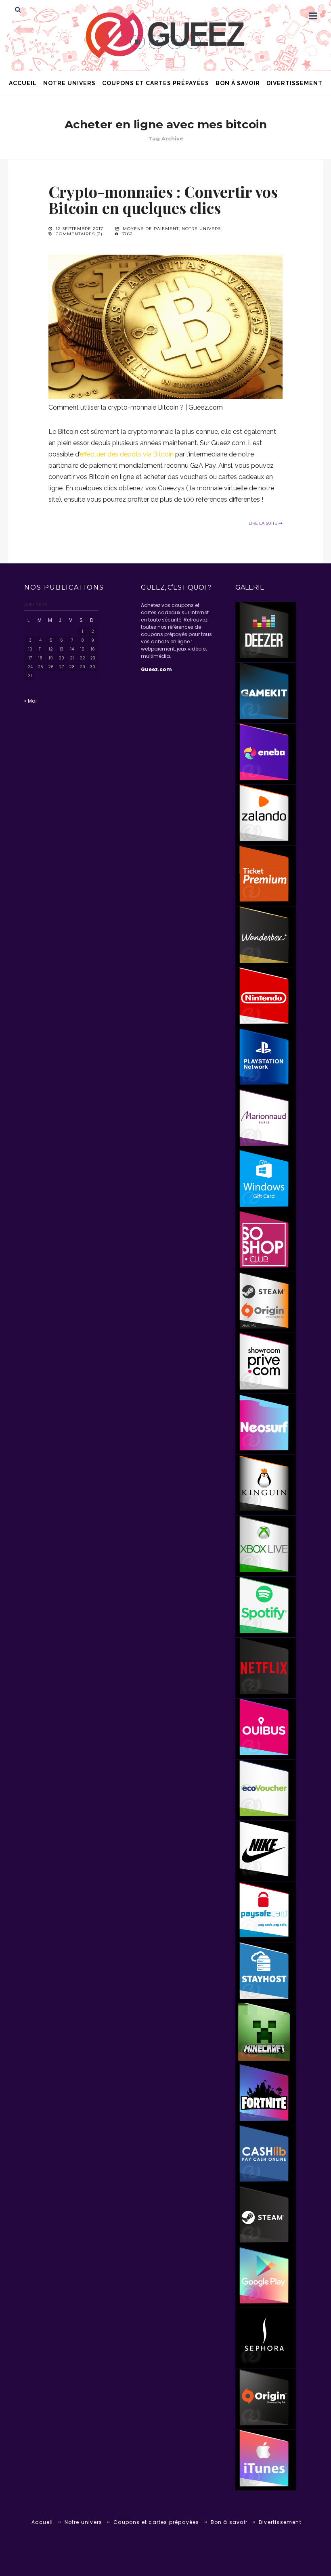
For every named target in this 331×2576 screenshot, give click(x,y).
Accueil (23, 83)
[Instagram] (175, 42)
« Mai (30, 701)
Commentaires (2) (79, 234)
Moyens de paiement (151, 229)
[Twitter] (156, 42)
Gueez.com (156, 669)
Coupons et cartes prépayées (156, 83)
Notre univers (69, 83)
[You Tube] (193, 42)
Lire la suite (264, 523)
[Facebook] (138, 42)
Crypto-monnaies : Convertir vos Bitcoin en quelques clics (163, 200)
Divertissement (294, 83)
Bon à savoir (238, 83)
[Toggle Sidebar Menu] (313, 16)
